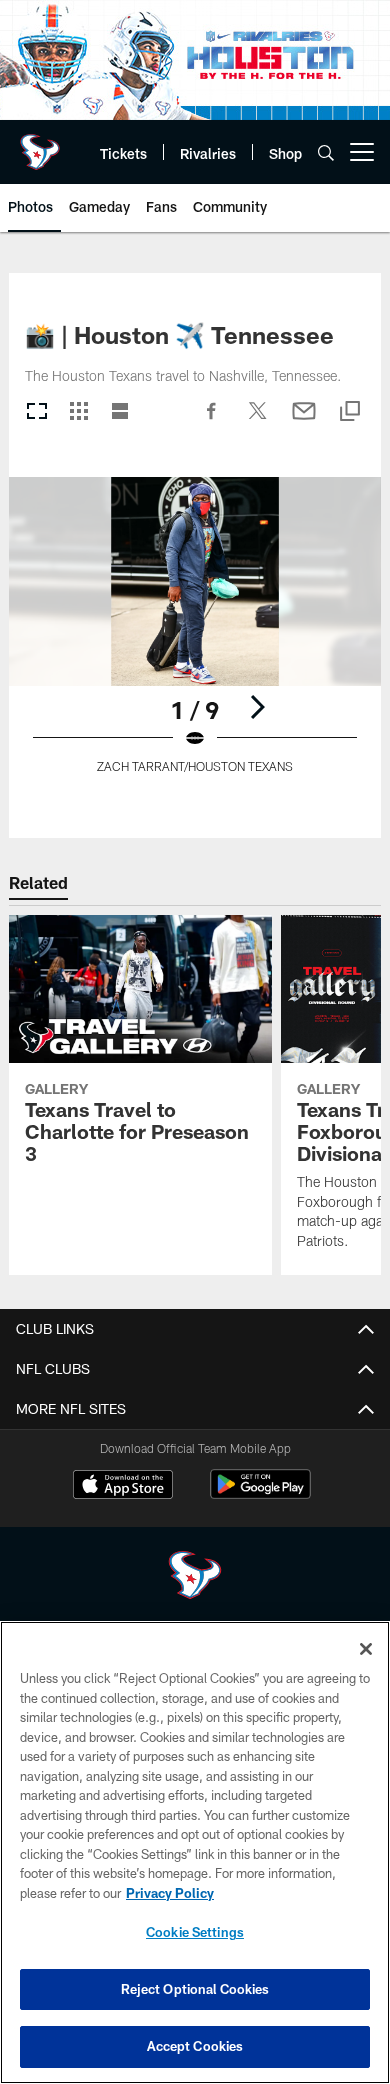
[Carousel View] (37, 412)
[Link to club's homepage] (40, 144)
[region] (195, 1852)
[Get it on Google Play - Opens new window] (260, 1494)
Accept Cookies (195, 2046)
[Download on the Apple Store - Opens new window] (123, 1487)
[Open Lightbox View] (195, 637)
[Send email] (304, 421)
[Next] (257, 707)
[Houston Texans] (195, 1577)
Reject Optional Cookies (195, 1989)
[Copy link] (350, 412)
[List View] (120, 412)
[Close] (366, 1649)
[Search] (326, 152)
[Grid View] (78, 412)
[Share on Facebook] (212, 421)
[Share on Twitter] (258, 421)
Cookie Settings (195, 1932)
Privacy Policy (170, 1893)
